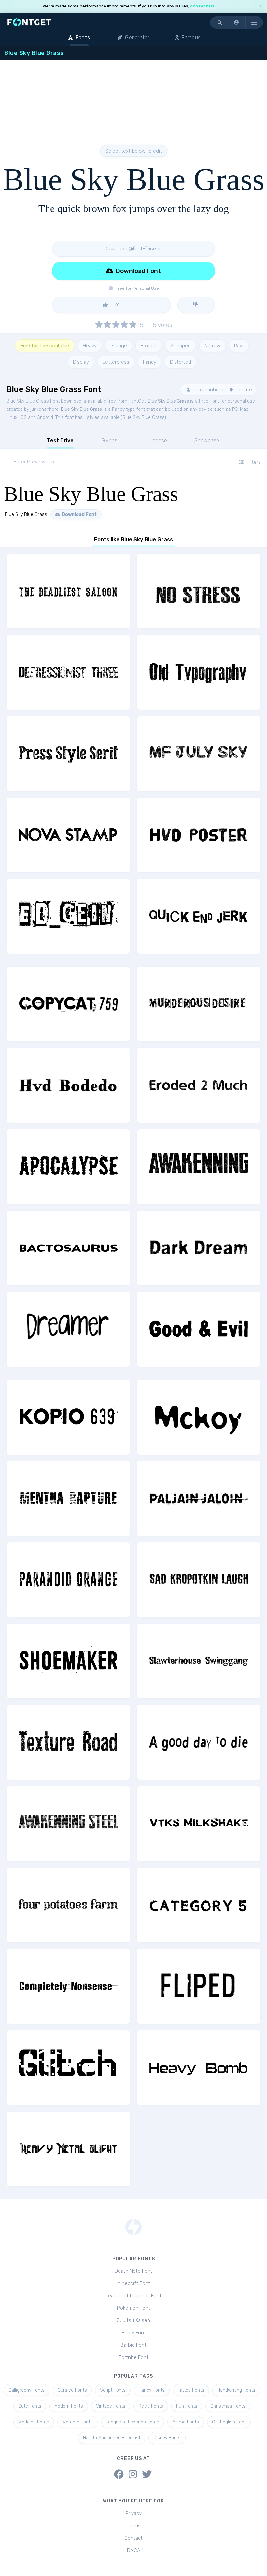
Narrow (212, 346)
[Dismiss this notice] (260, 6)
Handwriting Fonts (236, 2390)
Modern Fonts (69, 2406)
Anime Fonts (186, 2422)
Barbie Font (133, 2345)
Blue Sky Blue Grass (168, 401)
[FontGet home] (28, 22)
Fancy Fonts (152, 2390)
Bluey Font (134, 2333)
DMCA (134, 2550)
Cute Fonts (30, 2406)
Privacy (133, 2513)
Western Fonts (77, 2422)
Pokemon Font (133, 2308)
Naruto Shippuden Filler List (112, 2438)
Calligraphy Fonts (27, 2390)
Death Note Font (133, 2271)
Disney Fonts (167, 2438)
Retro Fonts (151, 2406)
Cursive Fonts (72, 2390)
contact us (202, 6)
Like (115, 305)
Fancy (150, 362)
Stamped (181, 346)
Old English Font (229, 2422)
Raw (239, 346)
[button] (237, 22)
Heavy (90, 346)
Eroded (149, 346)
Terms (134, 2526)
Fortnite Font (134, 2357)
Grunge (119, 346)
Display (81, 362)
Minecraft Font (134, 2283)
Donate (243, 390)
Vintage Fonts (111, 2406)
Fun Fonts (187, 2406)
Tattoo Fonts (191, 2390)
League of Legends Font (133, 2296)
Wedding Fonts (34, 2422)
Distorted (181, 362)
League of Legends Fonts (133, 2422)
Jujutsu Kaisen (133, 2320)
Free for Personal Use (45, 346)
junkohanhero (207, 390)
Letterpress (116, 362)
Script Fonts (113, 2390)
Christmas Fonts (228, 2406)
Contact (133, 2538)
